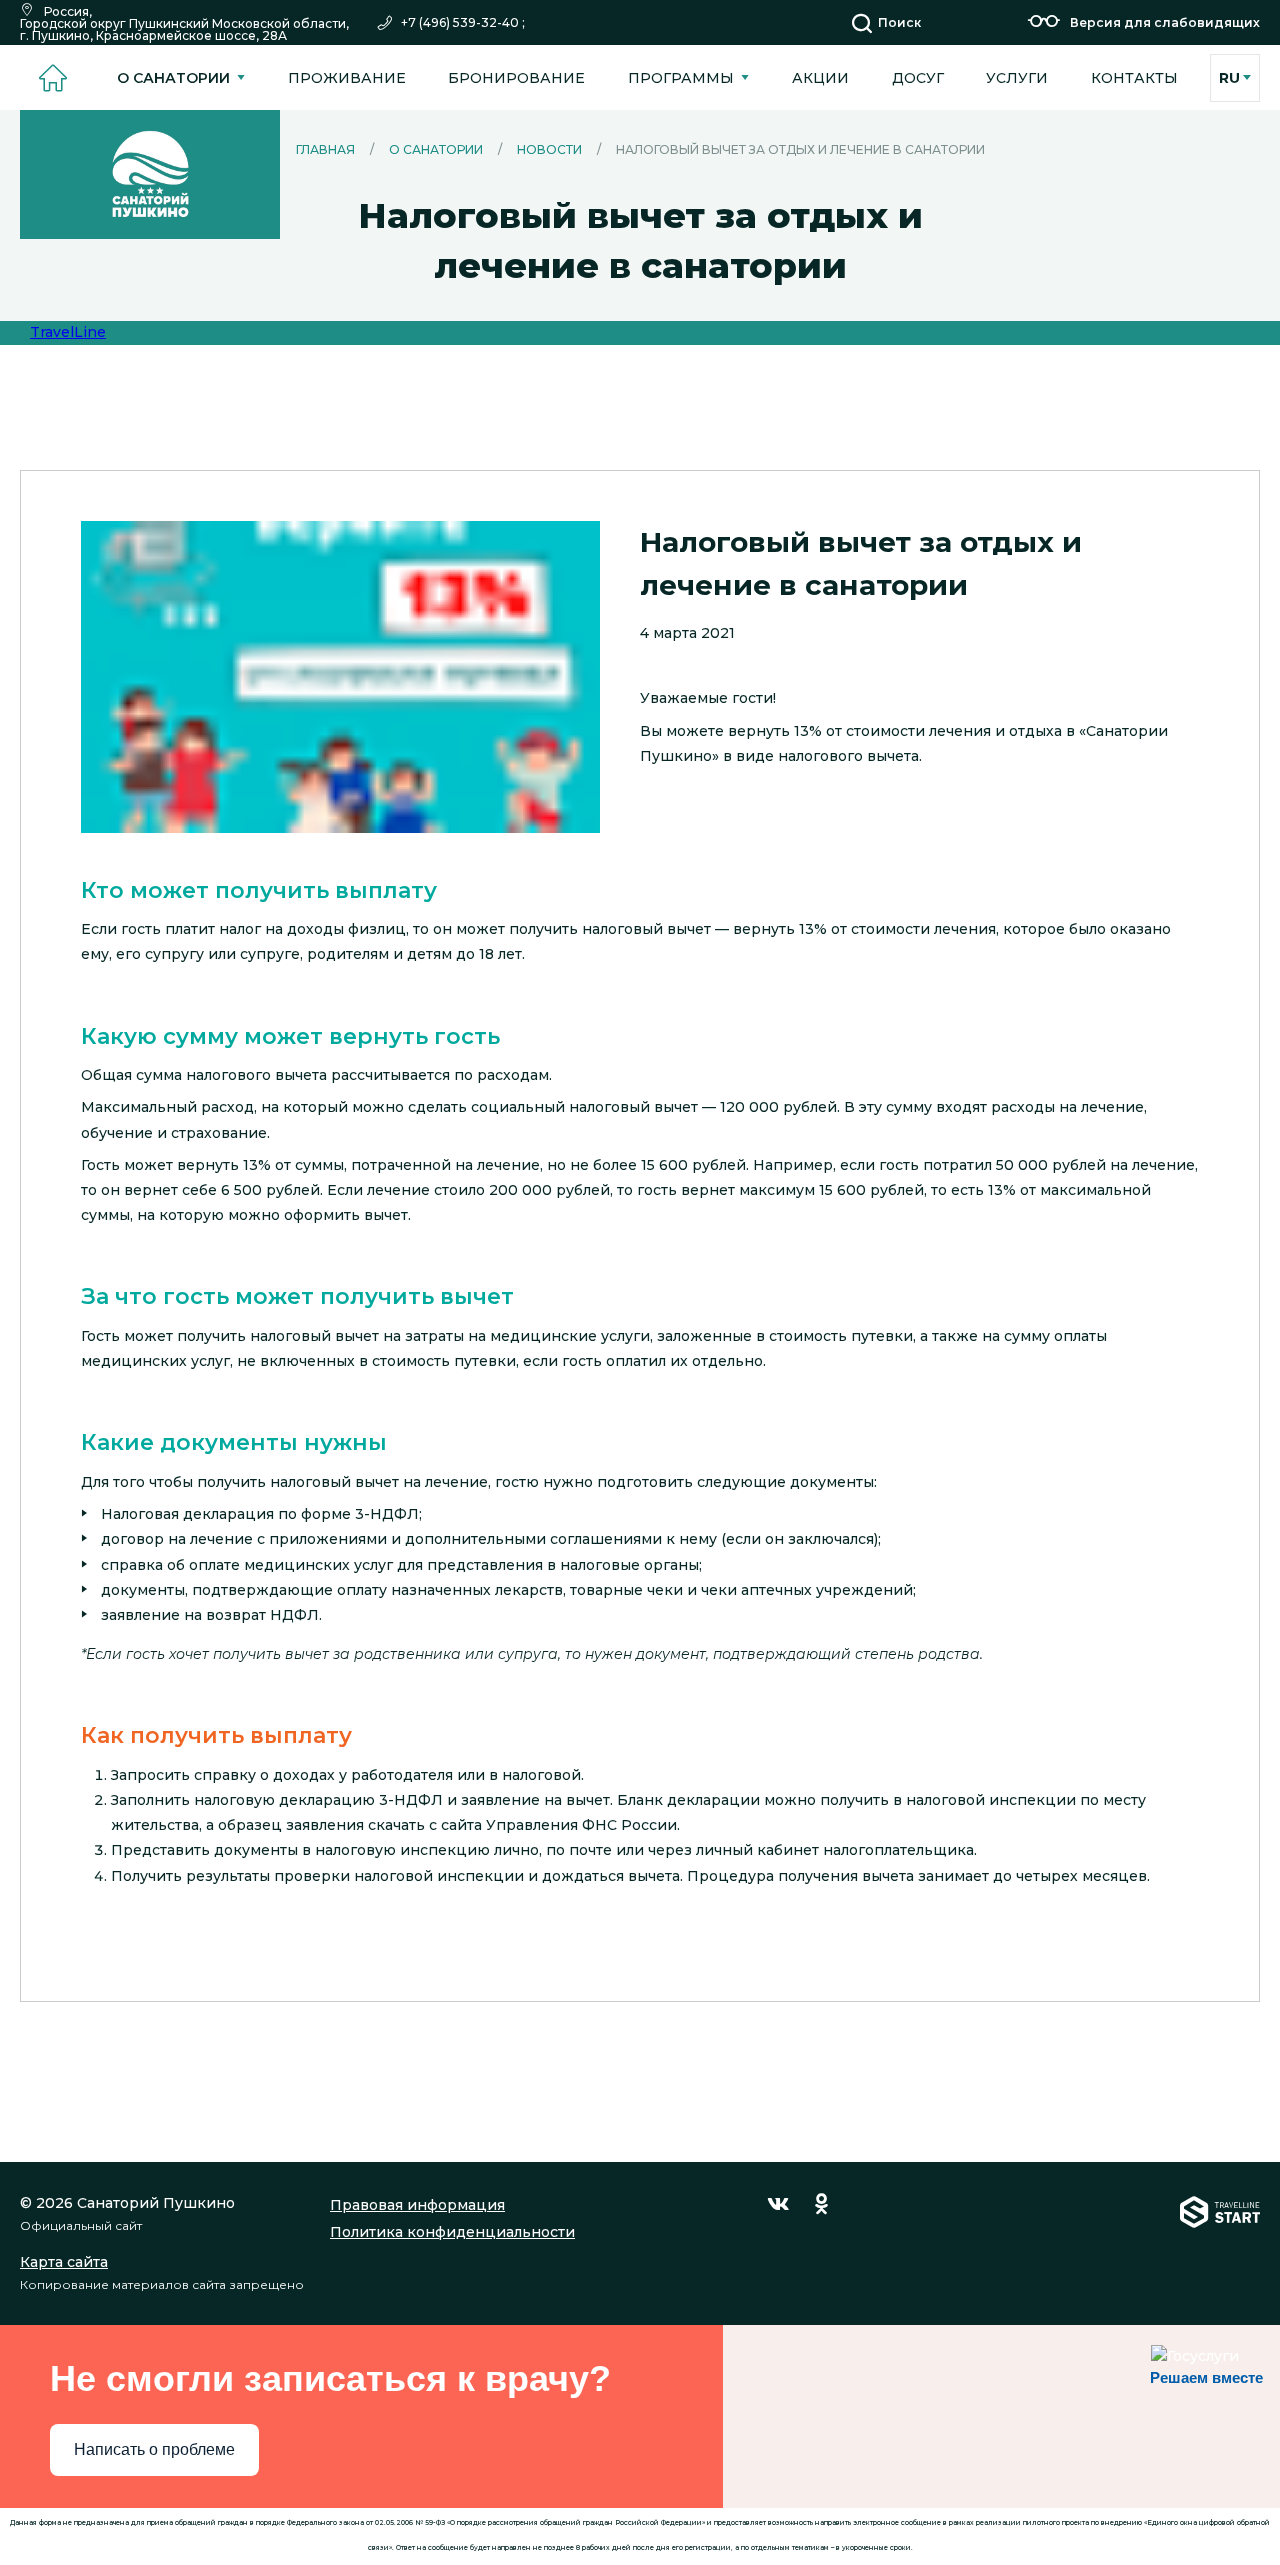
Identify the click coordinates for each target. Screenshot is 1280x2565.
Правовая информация (417, 2205)
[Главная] (52, 77)
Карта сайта (64, 2262)
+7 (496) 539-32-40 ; (463, 23)
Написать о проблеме (154, 2449)
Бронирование (516, 78)
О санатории (173, 78)
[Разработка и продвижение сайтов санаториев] (1220, 2243)
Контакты (1134, 78)
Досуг (918, 78)
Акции (820, 78)
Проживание (347, 78)
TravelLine (68, 332)
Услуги (1017, 78)
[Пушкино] (150, 174)
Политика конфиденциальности (452, 2232)
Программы (681, 78)
